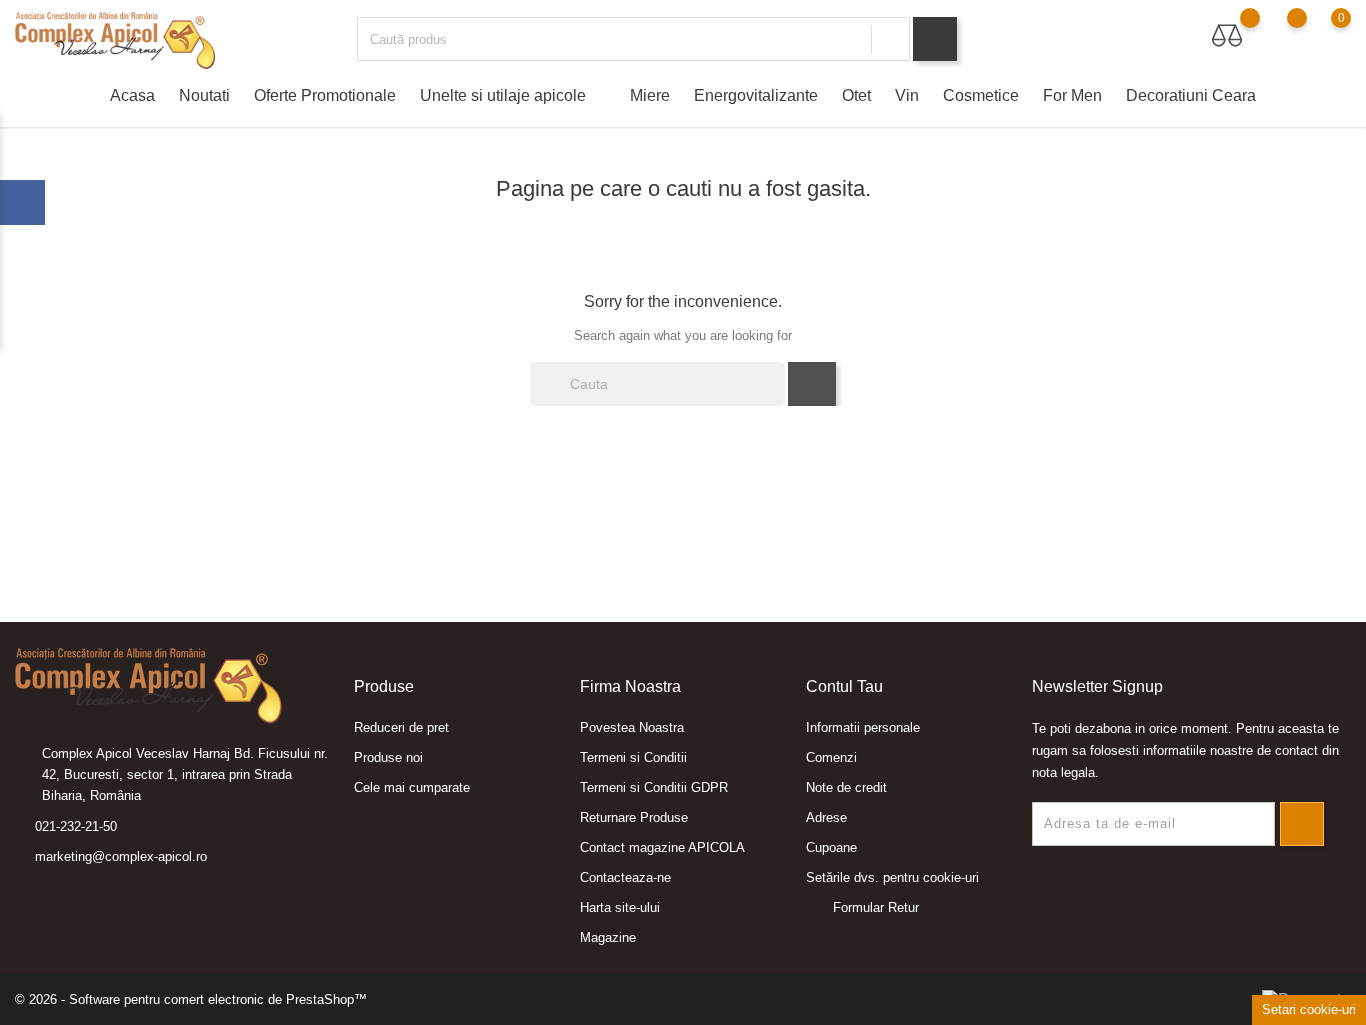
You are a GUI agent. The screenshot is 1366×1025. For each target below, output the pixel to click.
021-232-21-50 (76, 826)
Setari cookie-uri (1309, 1009)
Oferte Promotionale (325, 95)
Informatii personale (863, 727)
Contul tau (844, 686)
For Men (1072, 95)
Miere (650, 95)
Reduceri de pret (401, 727)
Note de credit (846, 787)
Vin (907, 95)
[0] (1321, 35)
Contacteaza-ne (625, 877)
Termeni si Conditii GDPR (654, 787)
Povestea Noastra (632, 727)
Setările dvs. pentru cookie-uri (892, 877)
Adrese (826, 817)
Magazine (608, 937)
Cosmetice (981, 95)
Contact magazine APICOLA (662, 847)
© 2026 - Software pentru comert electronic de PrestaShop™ (191, 999)
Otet (856, 95)
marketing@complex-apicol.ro (121, 856)
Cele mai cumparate (412, 787)
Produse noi (388, 757)
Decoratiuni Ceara (1191, 95)
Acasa (132, 95)
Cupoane (831, 847)
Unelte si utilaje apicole (511, 95)
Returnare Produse (634, 817)
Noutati (204, 95)
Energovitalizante (756, 95)
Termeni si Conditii (633, 757)
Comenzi (831, 757)
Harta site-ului (620, 907)
